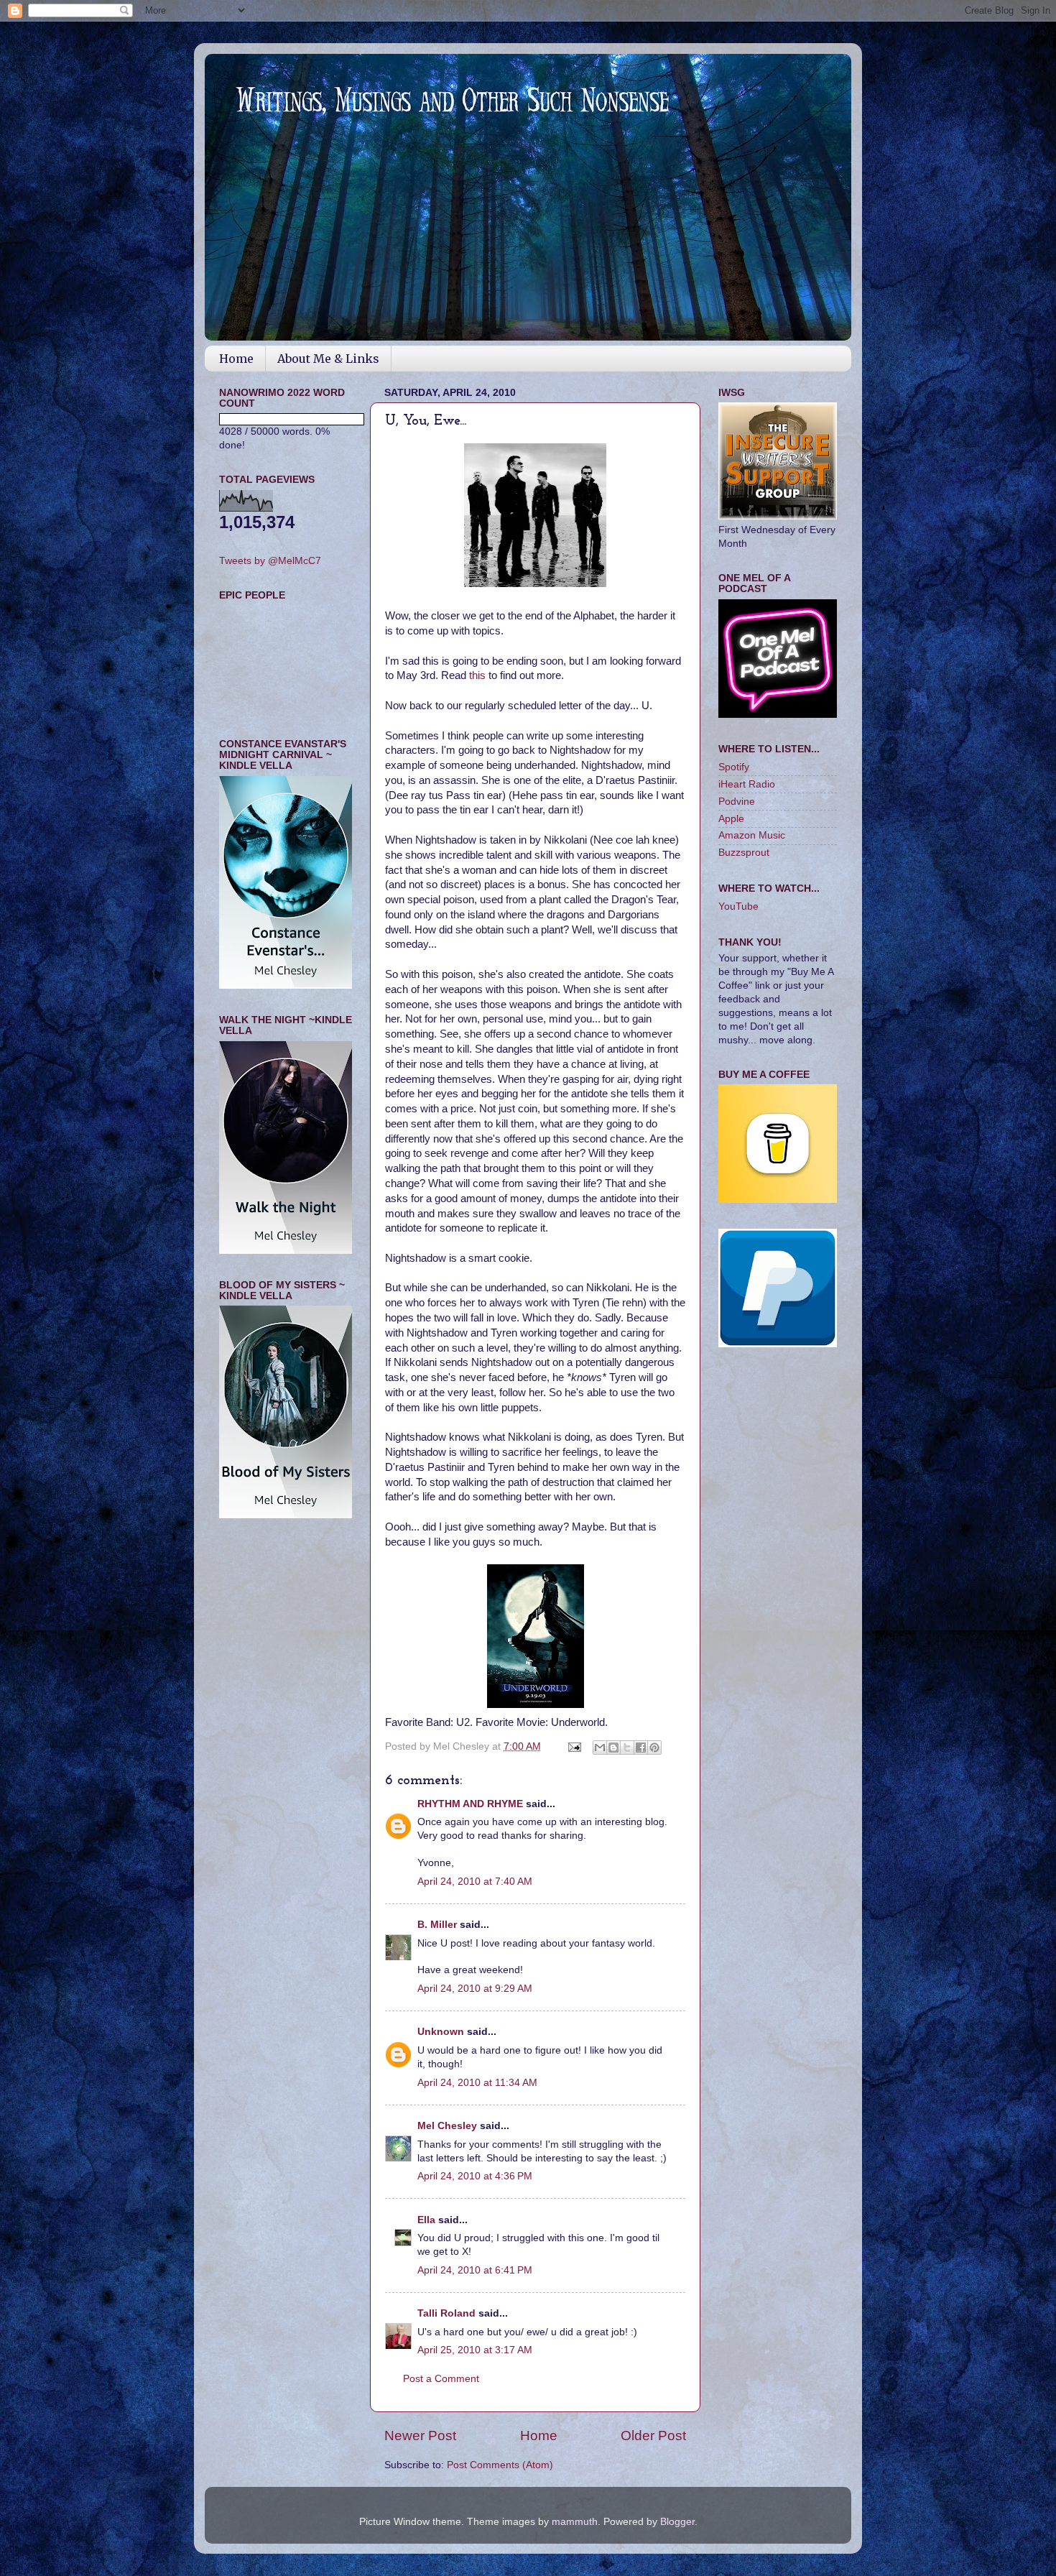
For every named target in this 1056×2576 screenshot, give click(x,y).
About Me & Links (328, 359)
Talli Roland (446, 2313)
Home (236, 359)
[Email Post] (574, 1746)
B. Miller (437, 1925)
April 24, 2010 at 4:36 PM (475, 2176)
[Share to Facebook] (641, 1748)
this (479, 675)
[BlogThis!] (613, 1748)
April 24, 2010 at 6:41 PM (475, 2270)
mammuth (575, 2522)
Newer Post (420, 2436)
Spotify (734, 767)
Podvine (737, 802)
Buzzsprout (744, 853)
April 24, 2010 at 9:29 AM (475, 1989)
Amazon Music (752, 835)
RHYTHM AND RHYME (470, 1804)
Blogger (677, 2522)
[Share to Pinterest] (654, 1748)
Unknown (441, 2032)
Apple (731, 819)
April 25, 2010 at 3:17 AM (475, 2350)
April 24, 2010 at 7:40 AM (475, 1882)
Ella (426, 2220)
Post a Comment (441, 2379)
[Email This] (600, 1748)
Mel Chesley (447, 2126)
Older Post (653, 2436)
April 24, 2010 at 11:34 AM (477, 2083)
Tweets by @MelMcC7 (270, 561)
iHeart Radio (747, 784)
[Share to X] (627, 1748)
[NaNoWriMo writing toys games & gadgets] (286, 419)
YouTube (738, 906)
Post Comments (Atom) (500, 2465)
